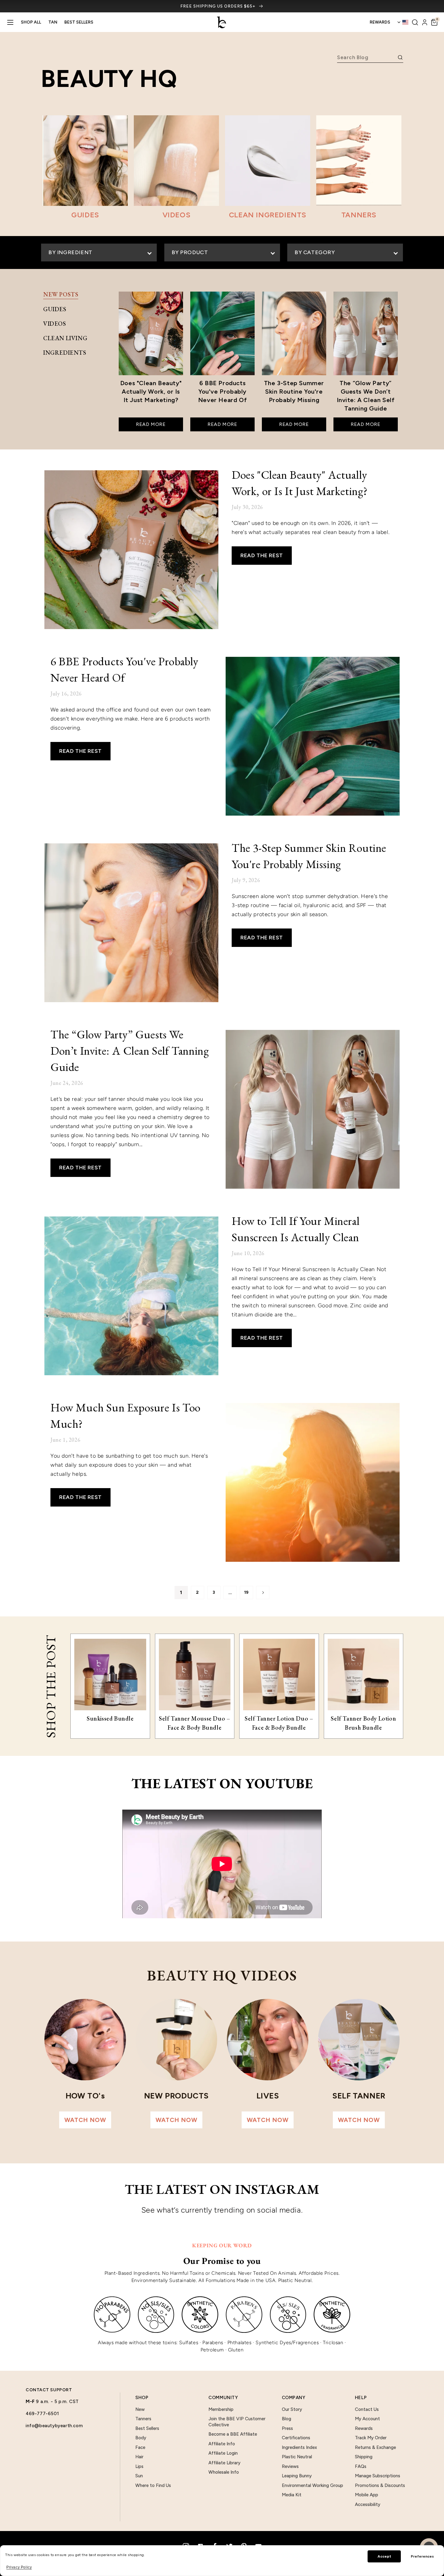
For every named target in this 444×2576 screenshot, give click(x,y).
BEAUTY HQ (109, 78)
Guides (55, 309)
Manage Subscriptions (378, 2476)
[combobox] (366, 57)
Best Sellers (79, 22)
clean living (65, 338)
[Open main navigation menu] (10, 22)
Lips (139, 2466)
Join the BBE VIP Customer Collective (237, 2422)
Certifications (296, 2438)
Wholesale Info (224, 2472)
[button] (434, 22)
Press (287, 2428)
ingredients (65, 353)
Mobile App (367, 2495)
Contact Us (367, 2409)
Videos (55, 324)
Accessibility (368, 2504)
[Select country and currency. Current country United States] (403, 22)
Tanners (143, 2419)
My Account (367, 2419)
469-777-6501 (42, 2414)
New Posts (61, 294)
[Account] (425, 22)
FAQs (361, 2466)
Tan (53, 22)
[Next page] (263, 1593)
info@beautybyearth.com (54, 2426)
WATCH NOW (85, 2120)
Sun (139, 2476)
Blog (286, 2419)
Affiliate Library (224, 2463)
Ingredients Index (299, 2447)
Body (141, 2438)
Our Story (292, 2409)
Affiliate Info (222, 2444)
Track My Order (371, 2438)
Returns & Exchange (375, 2447)
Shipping (364, 2457)
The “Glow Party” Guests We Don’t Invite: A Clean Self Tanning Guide (130, 1051)
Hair (139, 2457)
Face (140, 2447)
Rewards (364, 2428)
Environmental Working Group (312, 2485)
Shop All (31, 22)
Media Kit (292, 2495)
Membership (221, 2409)
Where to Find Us (153, 2485)
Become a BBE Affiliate (233, 2434)
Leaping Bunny (297, 2476)
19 (246, 1592)
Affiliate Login (223, 2453)
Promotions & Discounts (380, 2485)
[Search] (415, 22)
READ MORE (151, 424)
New (140, 2409)
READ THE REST (262, 555)
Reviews (290, 2466)
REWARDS (380, 22)
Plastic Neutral (297, 2457)
